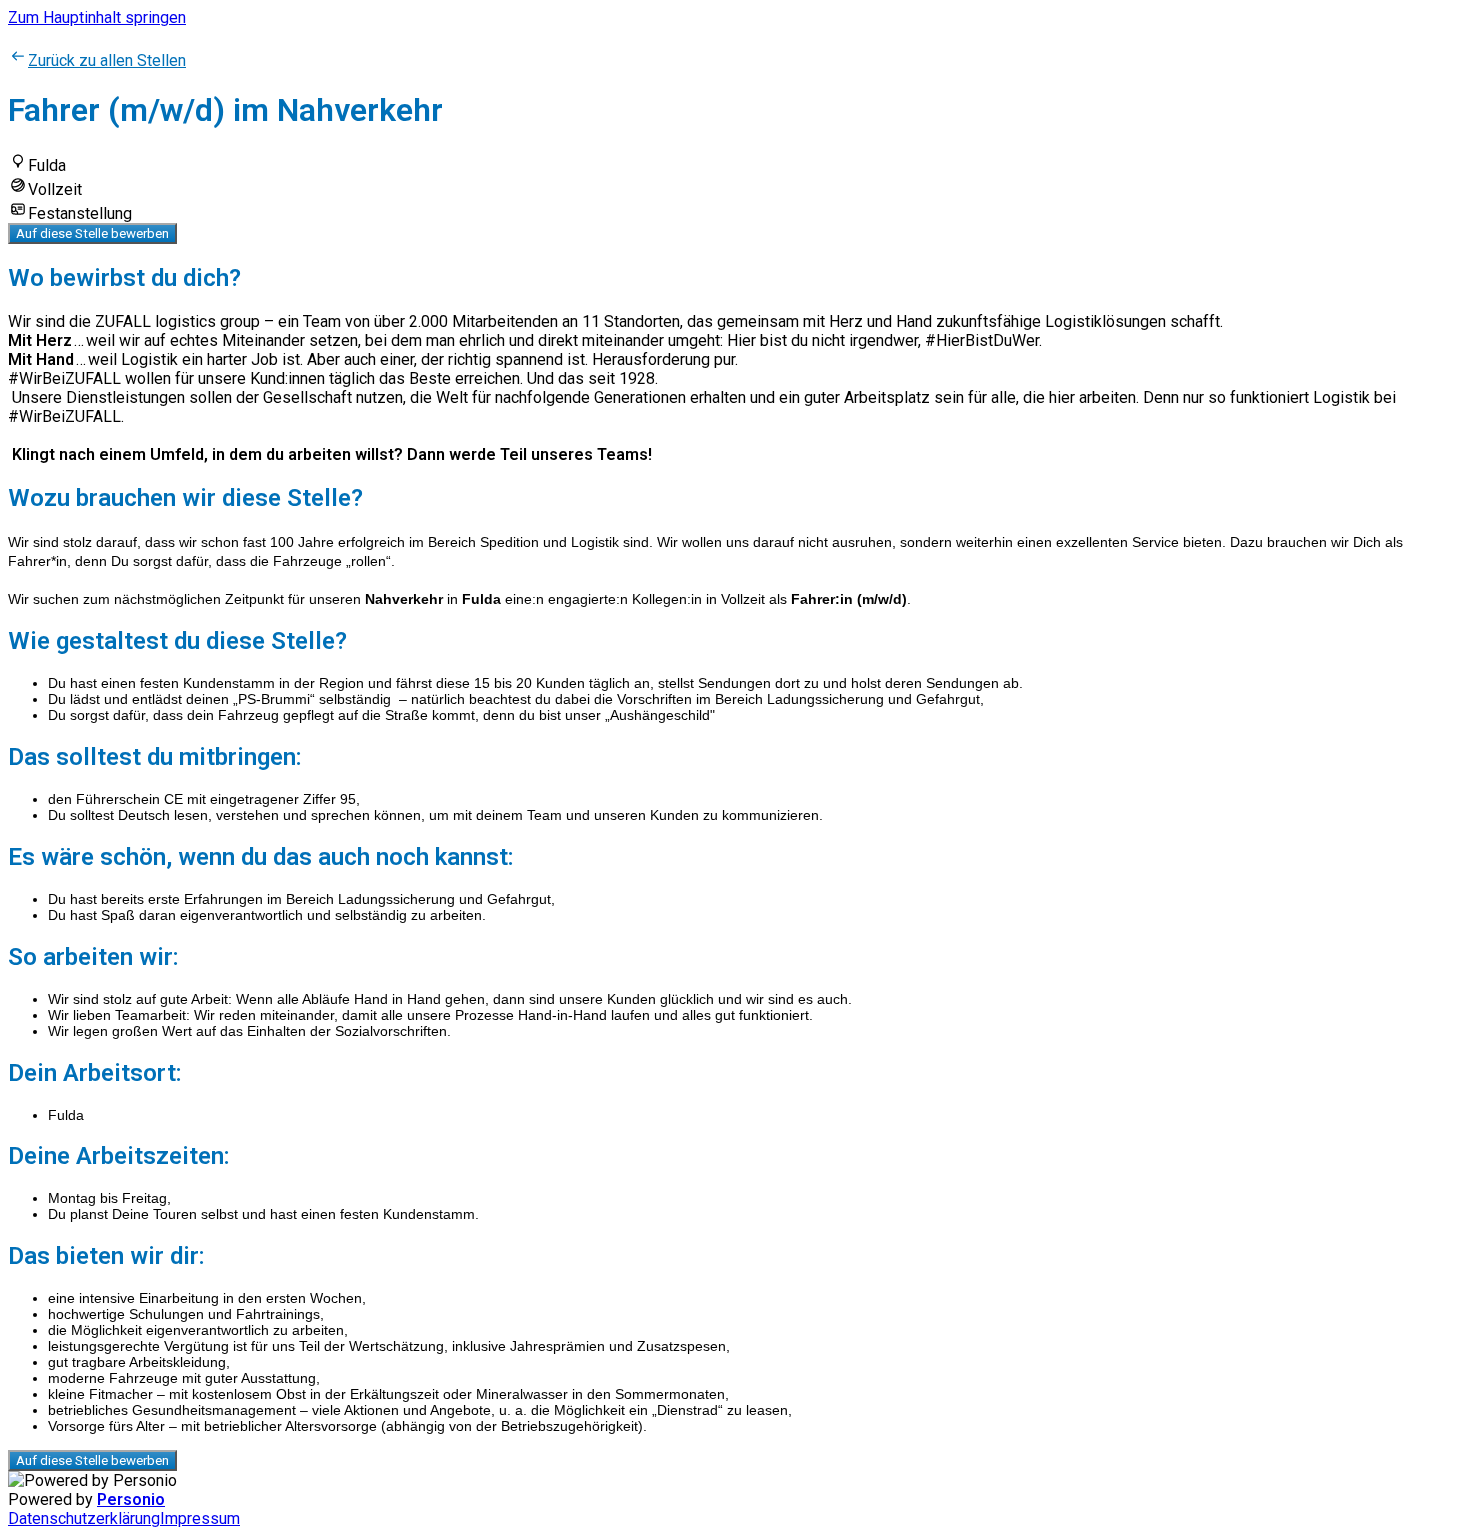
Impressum (200, 1518)
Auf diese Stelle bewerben (92, 233)
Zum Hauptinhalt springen (97, 17)
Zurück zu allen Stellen (107, 60)
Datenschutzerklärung (84, 1518)
